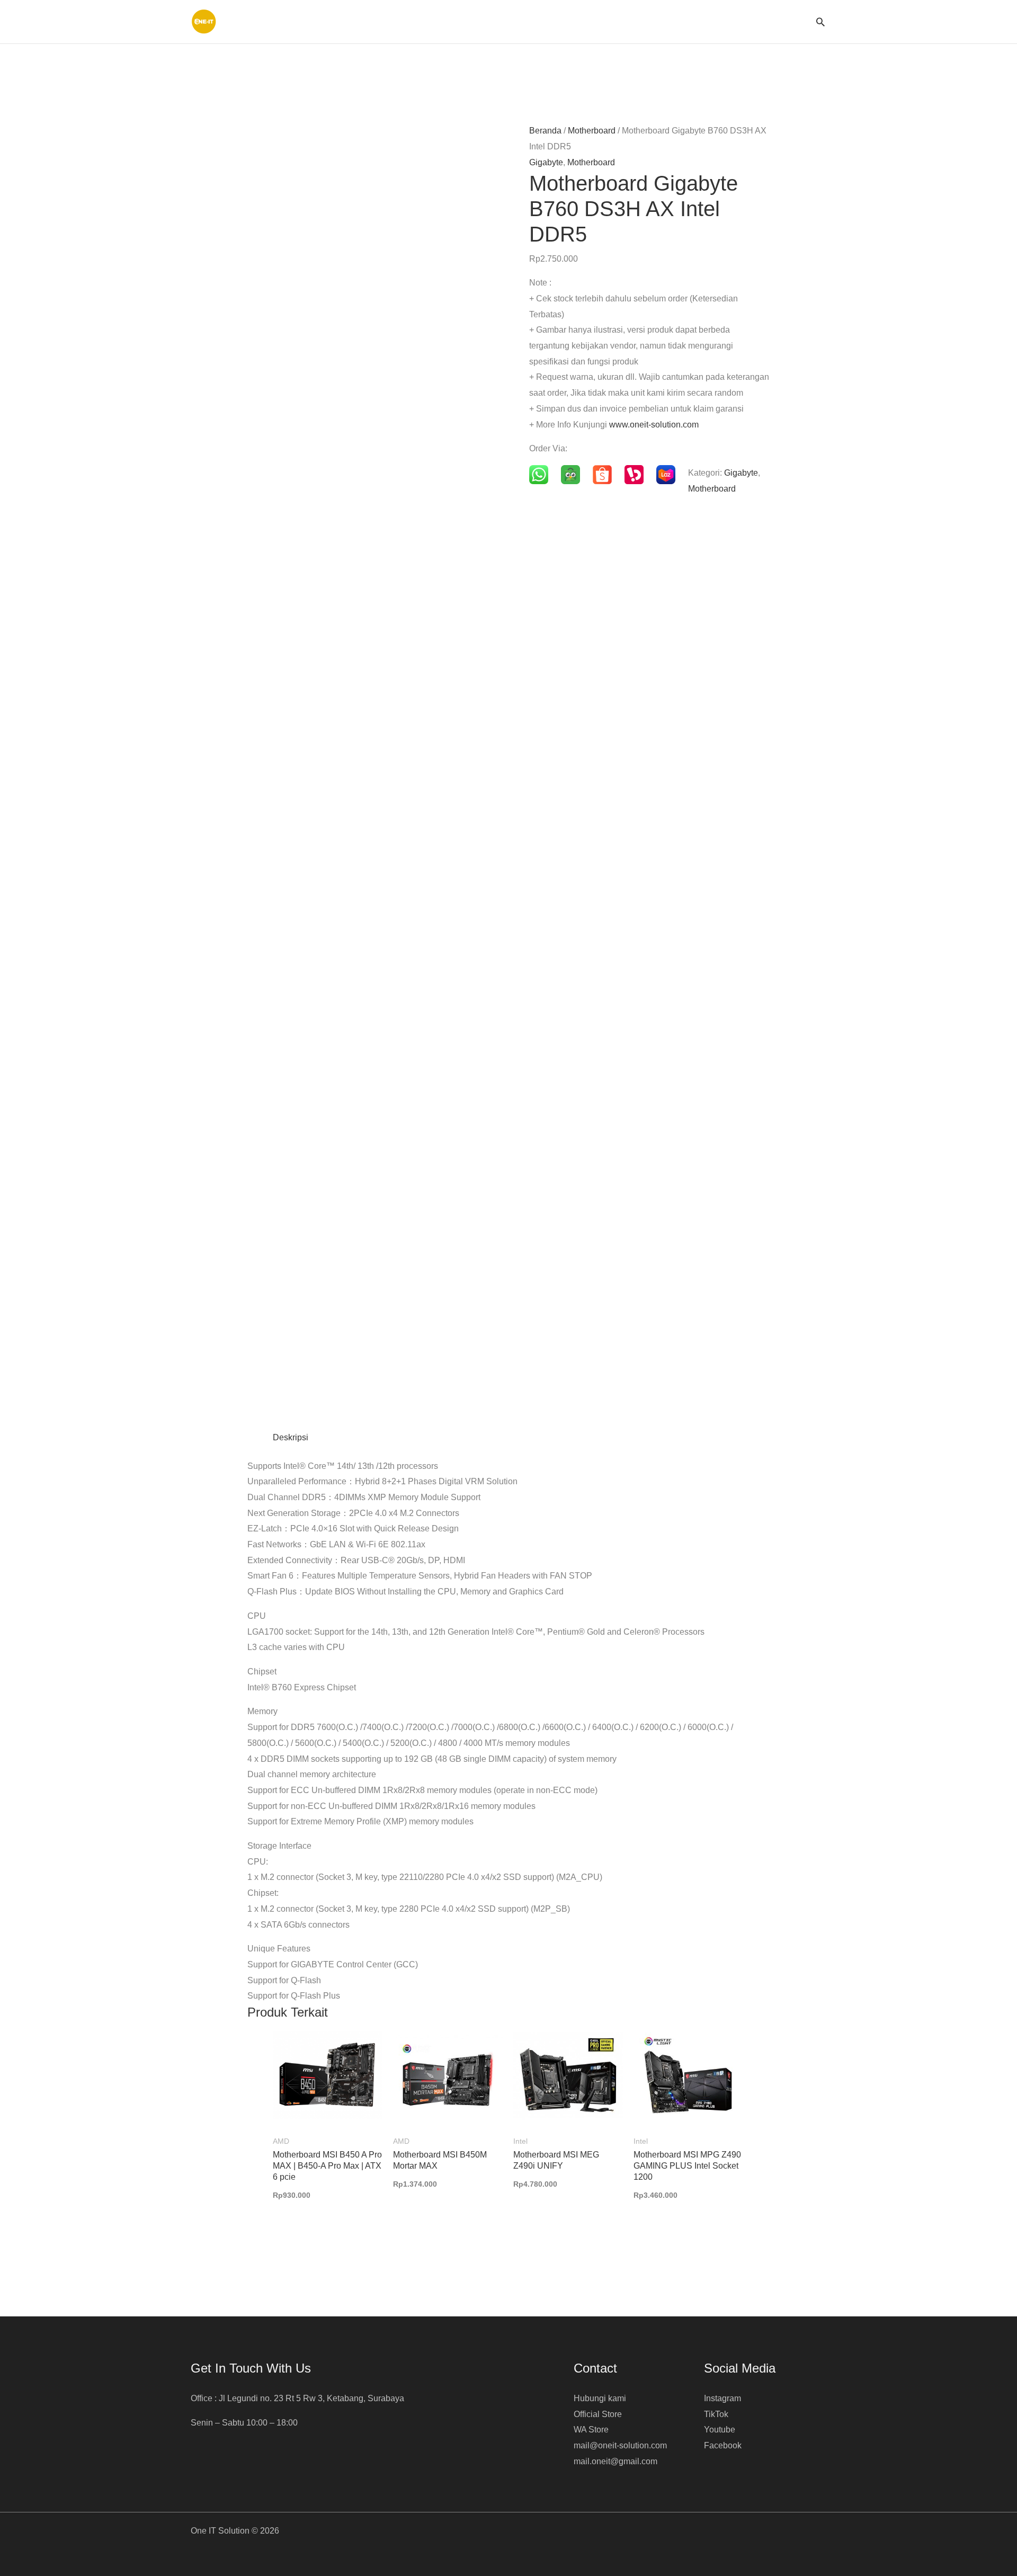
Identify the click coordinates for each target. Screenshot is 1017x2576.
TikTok (716, 2414)
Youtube (720, 2430)
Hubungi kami (600, 2398)
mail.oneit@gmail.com (615, 2461)
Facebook (723, 2445)
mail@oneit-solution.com (620, 2445)
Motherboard (592, 131)
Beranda (545, 131)
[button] (820, 22)
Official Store (598, 2414)
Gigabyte (546, 162)
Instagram (722, 2398)
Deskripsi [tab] (291, 1437)
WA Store (591, 2430)
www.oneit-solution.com (654, 425)
